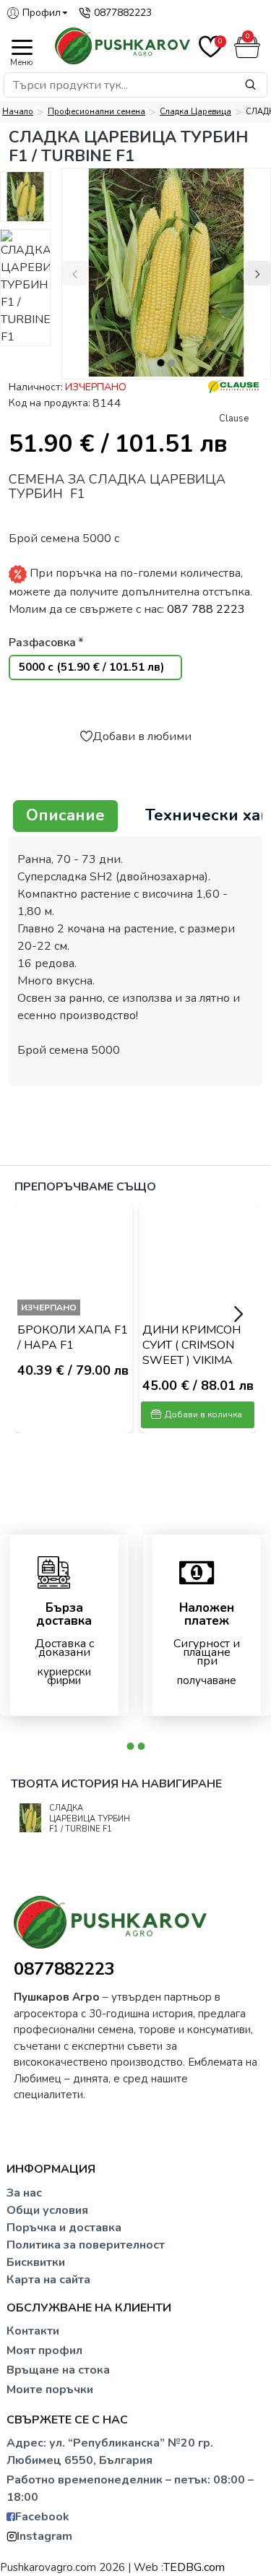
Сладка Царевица (195, 112)
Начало (18, 112)
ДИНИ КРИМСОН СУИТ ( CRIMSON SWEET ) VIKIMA (192, 1345)
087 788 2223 (206, 609)
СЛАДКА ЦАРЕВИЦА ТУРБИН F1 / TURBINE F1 (90, 1819)
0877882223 (64, 1969)
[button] (75, 274)
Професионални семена (96, 112)
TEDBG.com (194, 2567)
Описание (65, 815)
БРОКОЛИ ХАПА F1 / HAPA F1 (73, 1338)
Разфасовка (42, 643)
